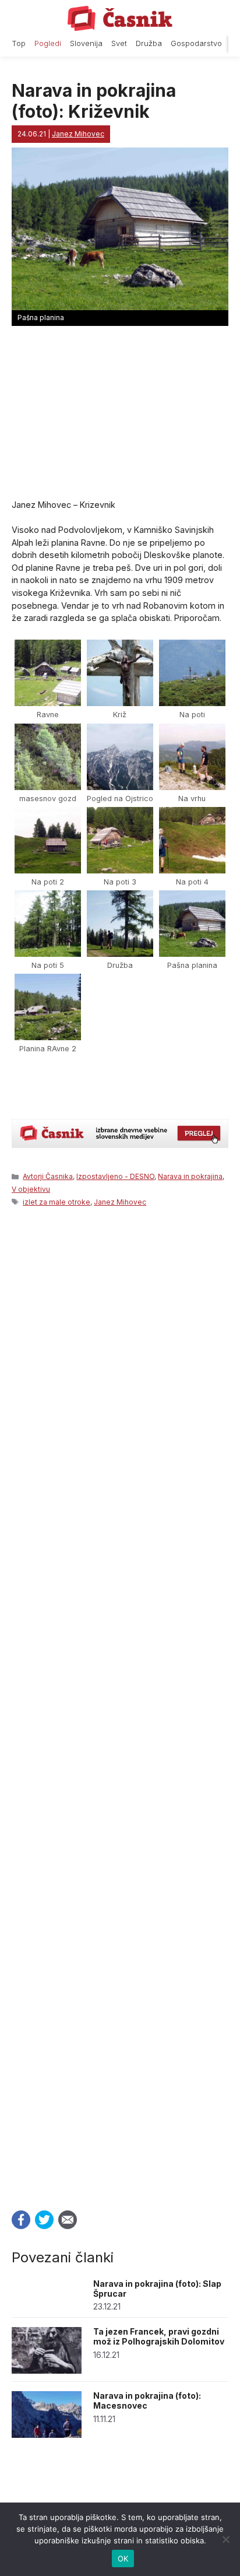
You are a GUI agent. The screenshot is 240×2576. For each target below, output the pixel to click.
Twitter (44, 2220)
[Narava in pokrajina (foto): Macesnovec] (47, 2435)
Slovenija (86, 43)
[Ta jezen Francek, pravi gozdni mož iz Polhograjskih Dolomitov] (47, 2370)
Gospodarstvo (196, 43)
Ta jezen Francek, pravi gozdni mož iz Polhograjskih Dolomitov (159, 2336)
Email (68, 2220)
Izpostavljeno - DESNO (115, 1176)
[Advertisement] (120, 1705)
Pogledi (48, 43)
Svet (119, 43)
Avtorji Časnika (48, 1176)
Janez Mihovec (120, 1202)
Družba (149, 43)
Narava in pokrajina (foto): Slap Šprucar (157, 2289)
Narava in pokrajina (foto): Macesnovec (147, 2400)
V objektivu (31, 1189)
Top (19, 43)
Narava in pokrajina (190, 1176)
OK (123, 2559)
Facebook (21, 2220)
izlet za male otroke (57, 1202)
